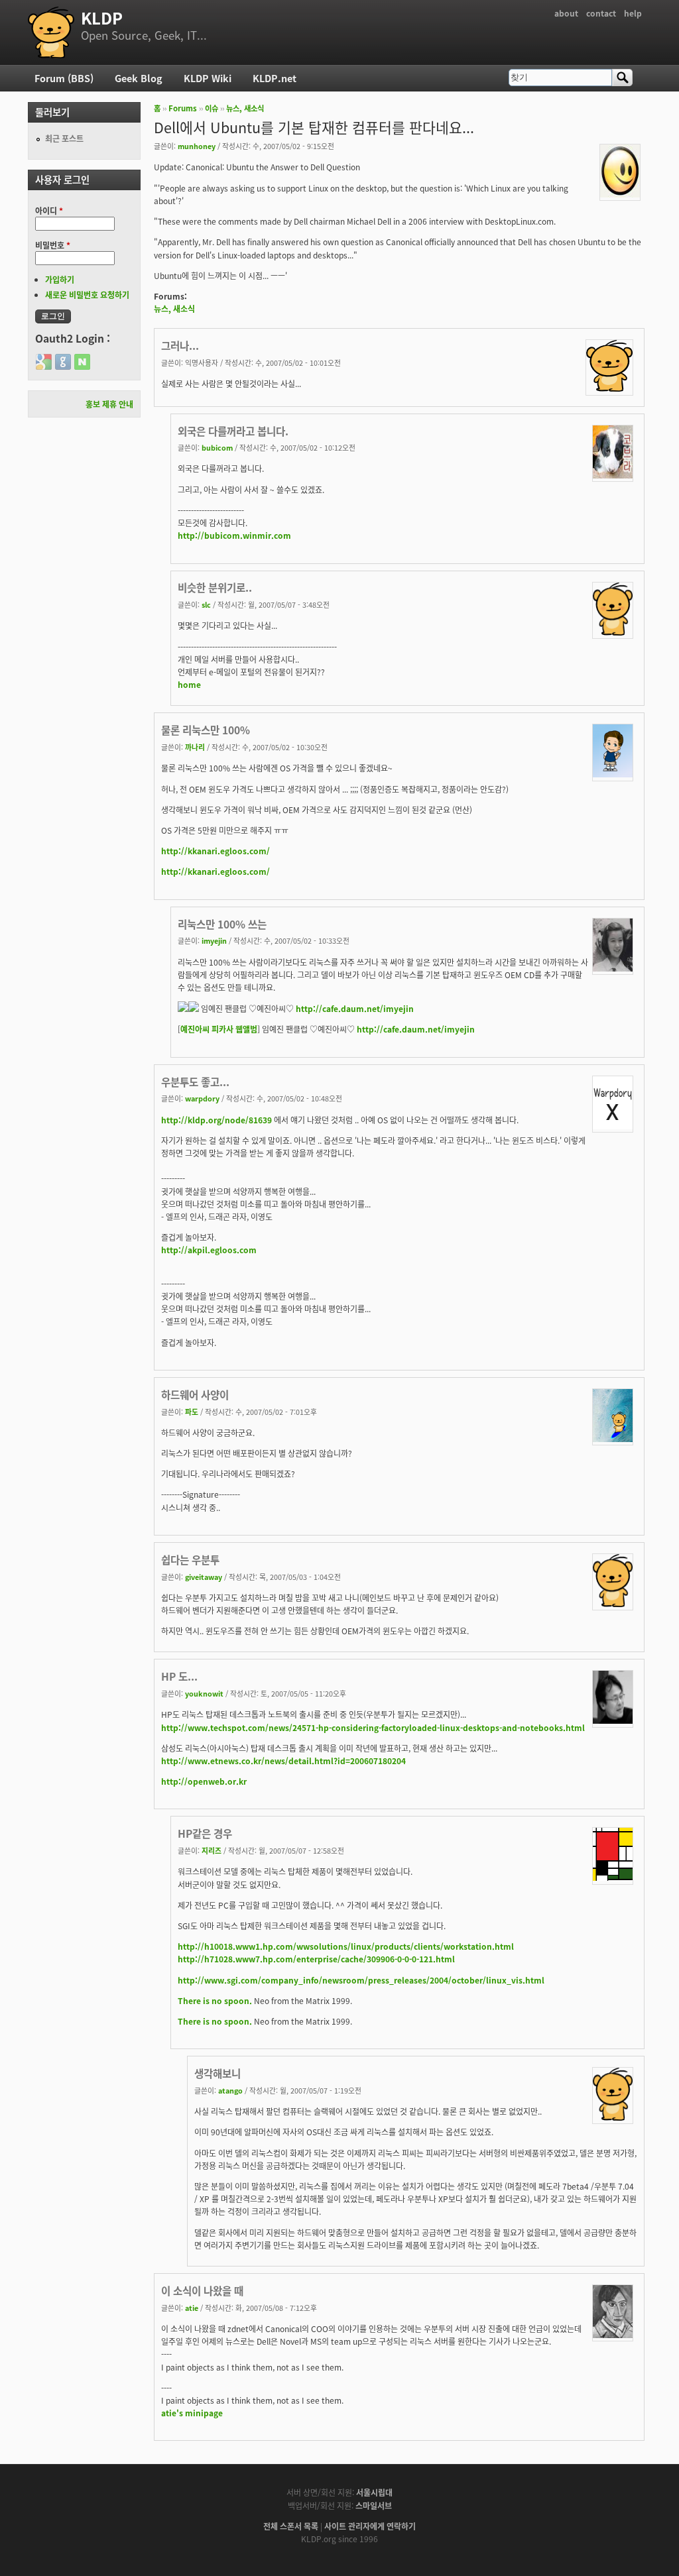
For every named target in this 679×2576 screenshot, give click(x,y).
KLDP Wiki (208, 78)
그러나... (180, 345)
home (189, 684)
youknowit (204, 1693)
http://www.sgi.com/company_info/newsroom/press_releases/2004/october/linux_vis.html (361, 1980)
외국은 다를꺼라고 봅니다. (233, 431)
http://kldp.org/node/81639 (216, 1120)
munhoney (197, 146)
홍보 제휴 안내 (109, 404)
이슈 (212, 108)
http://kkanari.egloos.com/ (216, 851)
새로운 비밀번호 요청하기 (87, 295)
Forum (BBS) (64, 78)
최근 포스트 (64, 138)
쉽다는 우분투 (190, 1559)
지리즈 (212, 1850)
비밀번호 (53, 245)
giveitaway (204, 1577)
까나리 (195, 747)
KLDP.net (275, 78)
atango (230, 2090)
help (633, 13)
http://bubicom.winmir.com (234, 535)
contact (601, 13)
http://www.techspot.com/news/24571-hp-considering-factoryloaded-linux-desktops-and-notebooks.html (373, 1727)
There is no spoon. (215, 2000)
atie (192, 2308)
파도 (192, 1412)
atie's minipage (192, 2413)
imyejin (214, 940)
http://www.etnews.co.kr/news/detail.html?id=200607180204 (283, 1761)
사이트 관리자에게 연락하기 (370, 2526)
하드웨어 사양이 (195, 1394)
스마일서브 (374, 2505)
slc (206, 604)
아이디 (49, 210)
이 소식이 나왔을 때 (202, 2290)
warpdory (202, 1098)
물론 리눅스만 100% (206, 730)
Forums (183, 108)
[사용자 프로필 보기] (620, 194)
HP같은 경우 (205, 1833)
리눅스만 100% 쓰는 (222, 924)
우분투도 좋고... (195, 1082)
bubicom (217, 447)
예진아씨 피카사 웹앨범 (219, 1029)
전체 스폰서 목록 (291, 2526)
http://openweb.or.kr (204, 1781)
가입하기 (60, 279)
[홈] (51, 32)
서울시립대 (374, 2492)
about (566, 13)
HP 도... (179, 1676)
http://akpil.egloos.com (209, 1250)
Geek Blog (139, 78)
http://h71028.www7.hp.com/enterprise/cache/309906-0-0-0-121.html (316, 1959)
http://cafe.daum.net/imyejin (355, 1008)
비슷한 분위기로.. (215, 587)
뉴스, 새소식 (245, 108)
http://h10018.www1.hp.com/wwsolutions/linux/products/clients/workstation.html (346, 1946)
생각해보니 (217, 2073)
